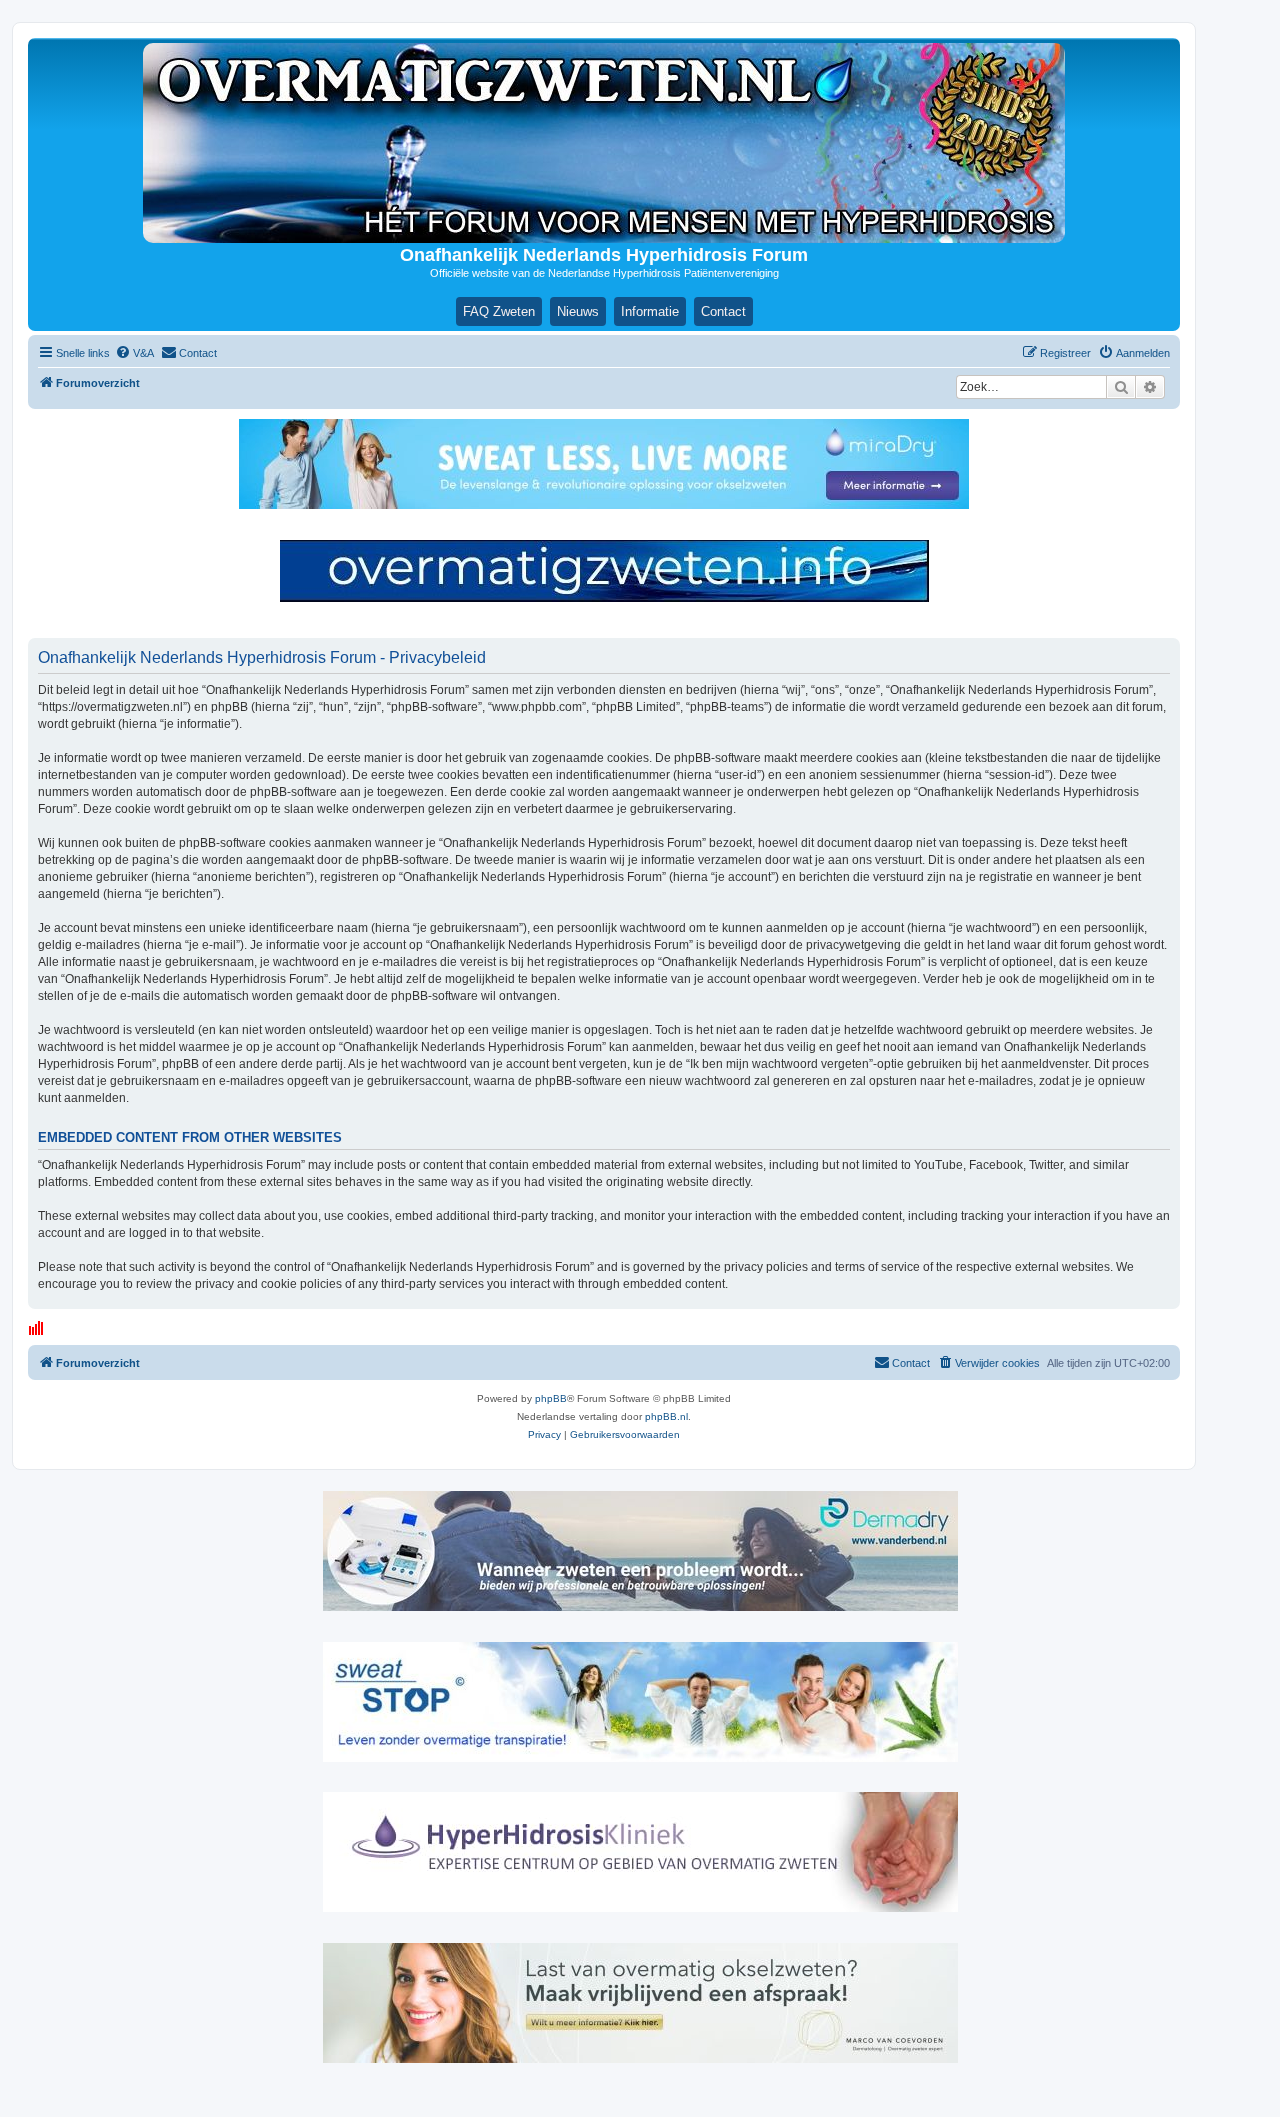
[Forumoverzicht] (604, 143)
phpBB (551, 1398)
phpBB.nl (666, 1416)
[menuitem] (134, 353)
